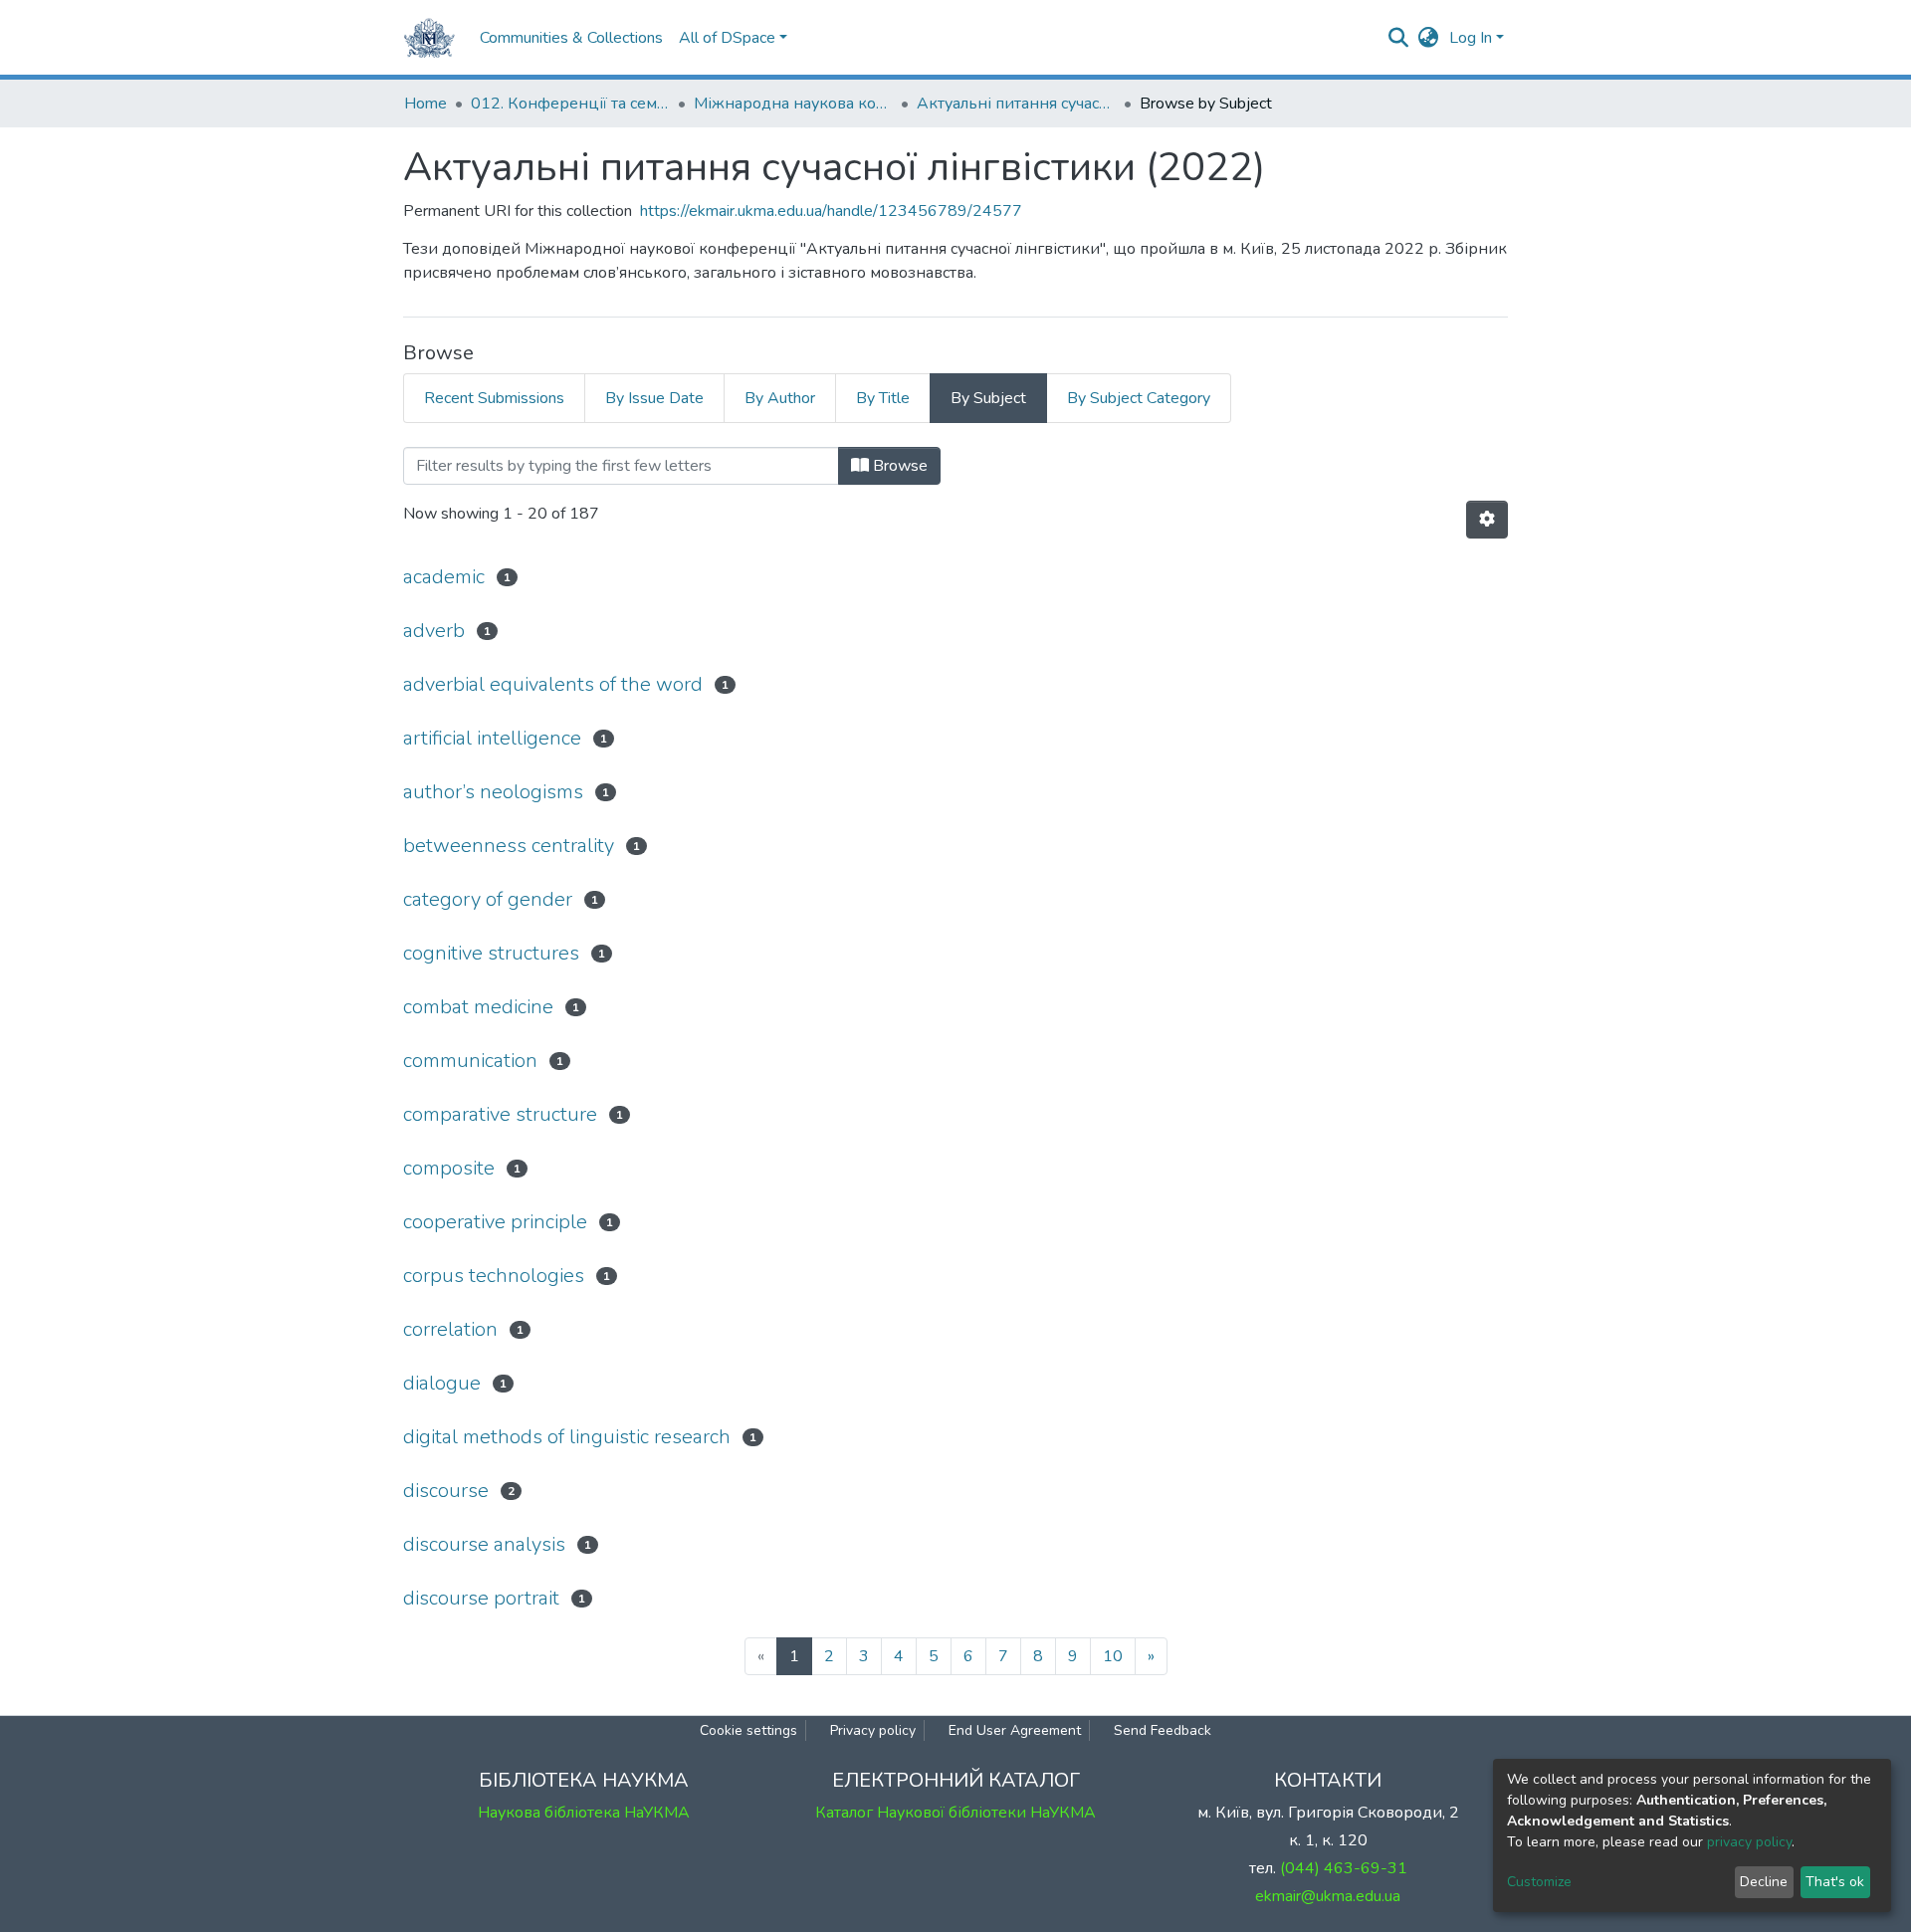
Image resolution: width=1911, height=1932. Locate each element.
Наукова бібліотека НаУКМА (584, 1813)
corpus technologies (494, 1276)
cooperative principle (495, 1222)
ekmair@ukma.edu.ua (1328, 1896)
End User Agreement (1015, 1730)
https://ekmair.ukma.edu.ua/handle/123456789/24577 (831, 211)
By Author (780, 398)
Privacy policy (873, 1730)
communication (470, 1061)
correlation (450, 1329)
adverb (434, 631)
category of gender (488, 899)
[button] (1429, 38)
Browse (898, 466)
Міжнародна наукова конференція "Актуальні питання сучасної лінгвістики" (793, 104)
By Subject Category (1139, 398)
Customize (1539, 1882)
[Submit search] (1399, 38)
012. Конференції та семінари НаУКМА (570, 104)
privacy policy (1749, 1842)
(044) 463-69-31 (1344, 1868)
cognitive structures (491, 953)
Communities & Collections (571, 38)
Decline (1764, 1882)
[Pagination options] (1487, 520)
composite (449, 1168)
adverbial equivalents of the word (553, 684)
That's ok (1835, 1882)
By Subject (988, 398)
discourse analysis (484, 1544)
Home (425, 104)
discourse (446, 1491)
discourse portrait (481, 1598)
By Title (883, 398)
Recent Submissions (494, 398)
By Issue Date (654, 398)
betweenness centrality (509, 846)
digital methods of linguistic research (567, 1437)
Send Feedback (1163, 1730)
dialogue (442, 1383)
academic (444, 577)
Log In (1471, 38)
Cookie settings (748, 1730)
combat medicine (478, 1007)
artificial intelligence (492, 738)
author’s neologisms (493, 792)
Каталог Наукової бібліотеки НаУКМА (955, 1813)
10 (1113, 1656)
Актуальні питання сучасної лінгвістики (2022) (1016, 104)
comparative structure (500, 1114)
